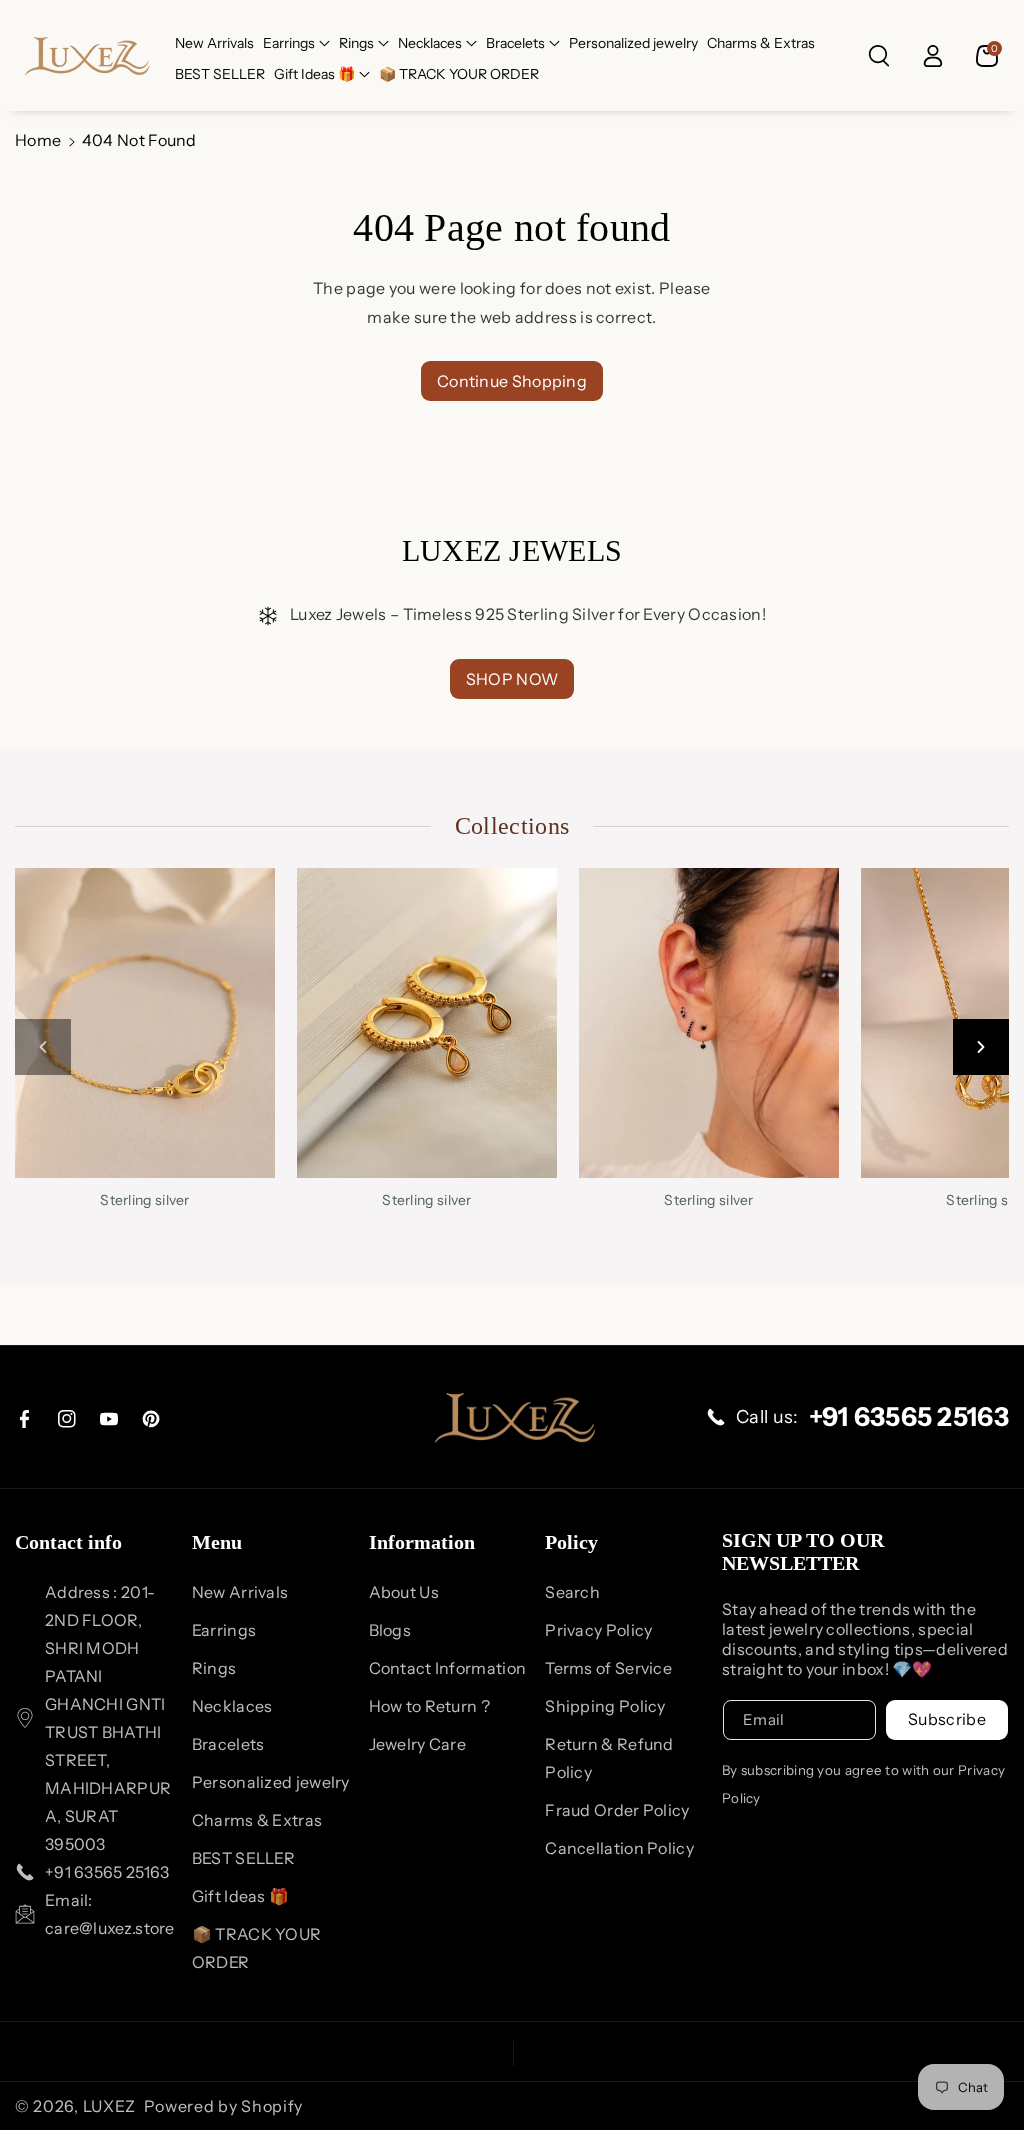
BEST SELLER (243, 1858)
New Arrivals (240, 1592)
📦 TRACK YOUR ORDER (257, 1948)
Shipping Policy (605, 1706)
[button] (296, 43)
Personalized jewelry (271, 1782)
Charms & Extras (257, 1820)
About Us (404, 1592)
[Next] (981, 1047)
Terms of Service (608, 1668)
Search (572, 1592)
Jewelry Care (418, 1744)
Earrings (289, 43)
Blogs (390, 1630)
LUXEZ (110, 2106)
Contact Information (448, 1668)
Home (38, 140)
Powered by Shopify (224, 2106)
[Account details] (933, 56)
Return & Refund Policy (609, 1758)
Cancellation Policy (619, 1848)
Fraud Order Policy (617, 1810)
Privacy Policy (598, 1630)
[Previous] (43, 1047)
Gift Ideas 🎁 (314, 74)
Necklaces (430, 43)
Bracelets (515, 43)
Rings (356, 43)
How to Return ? (430, 1706)
